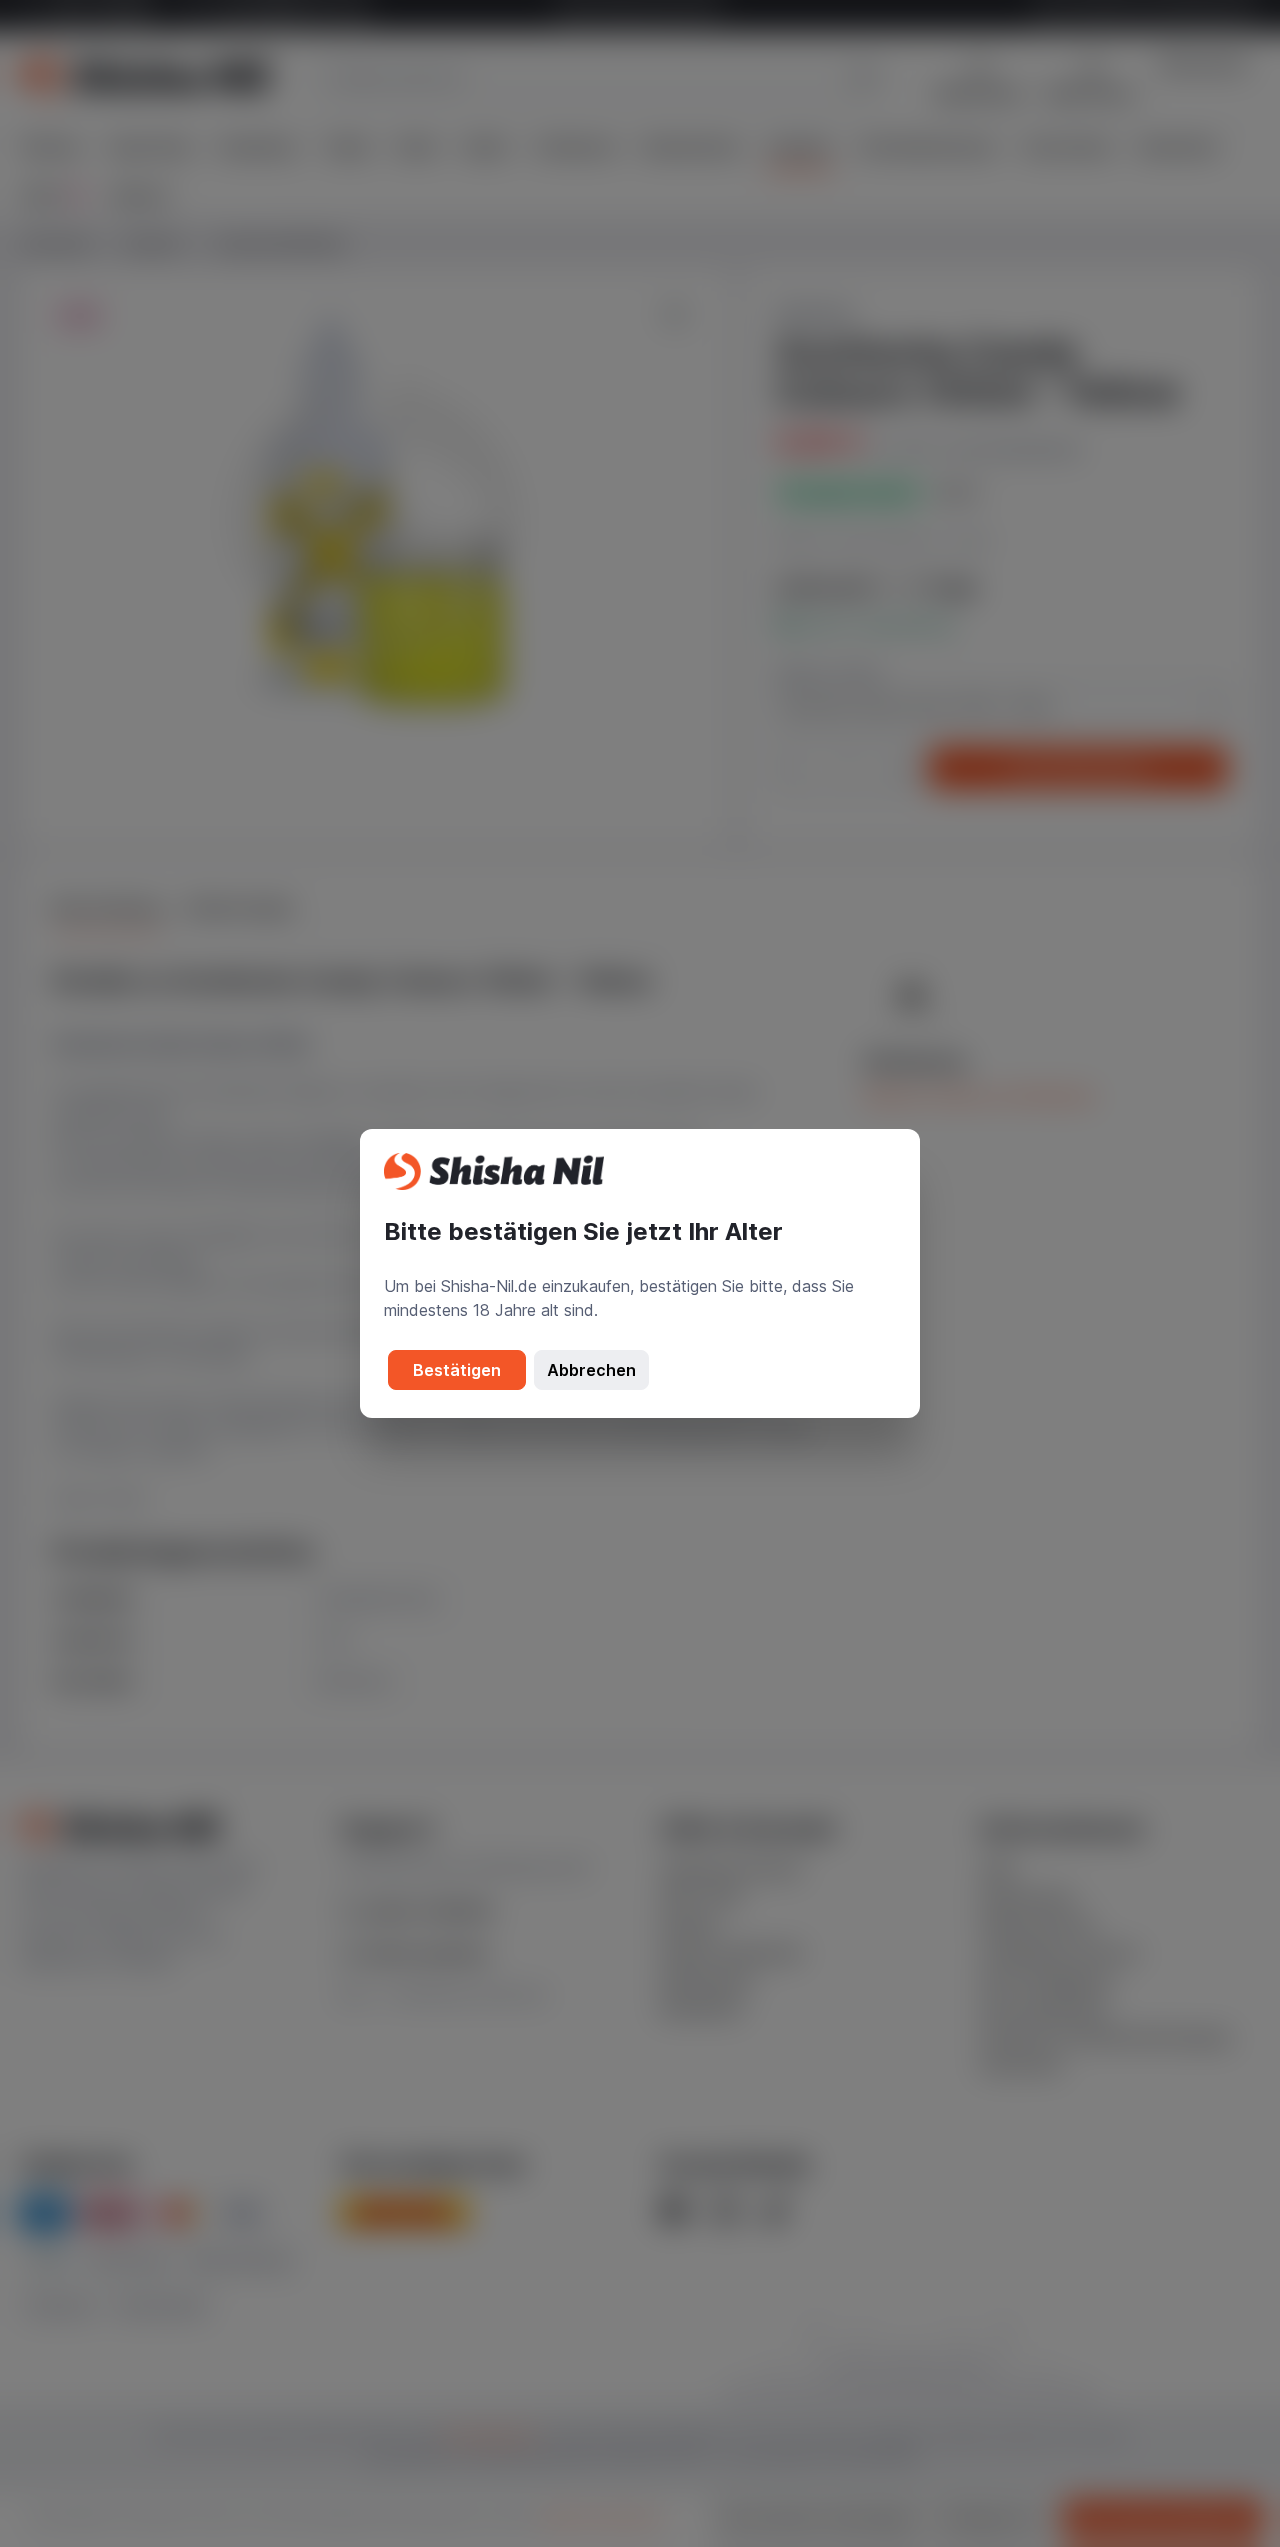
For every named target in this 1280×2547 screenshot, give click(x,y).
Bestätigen (457, 1370)
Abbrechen (591, 1370)
